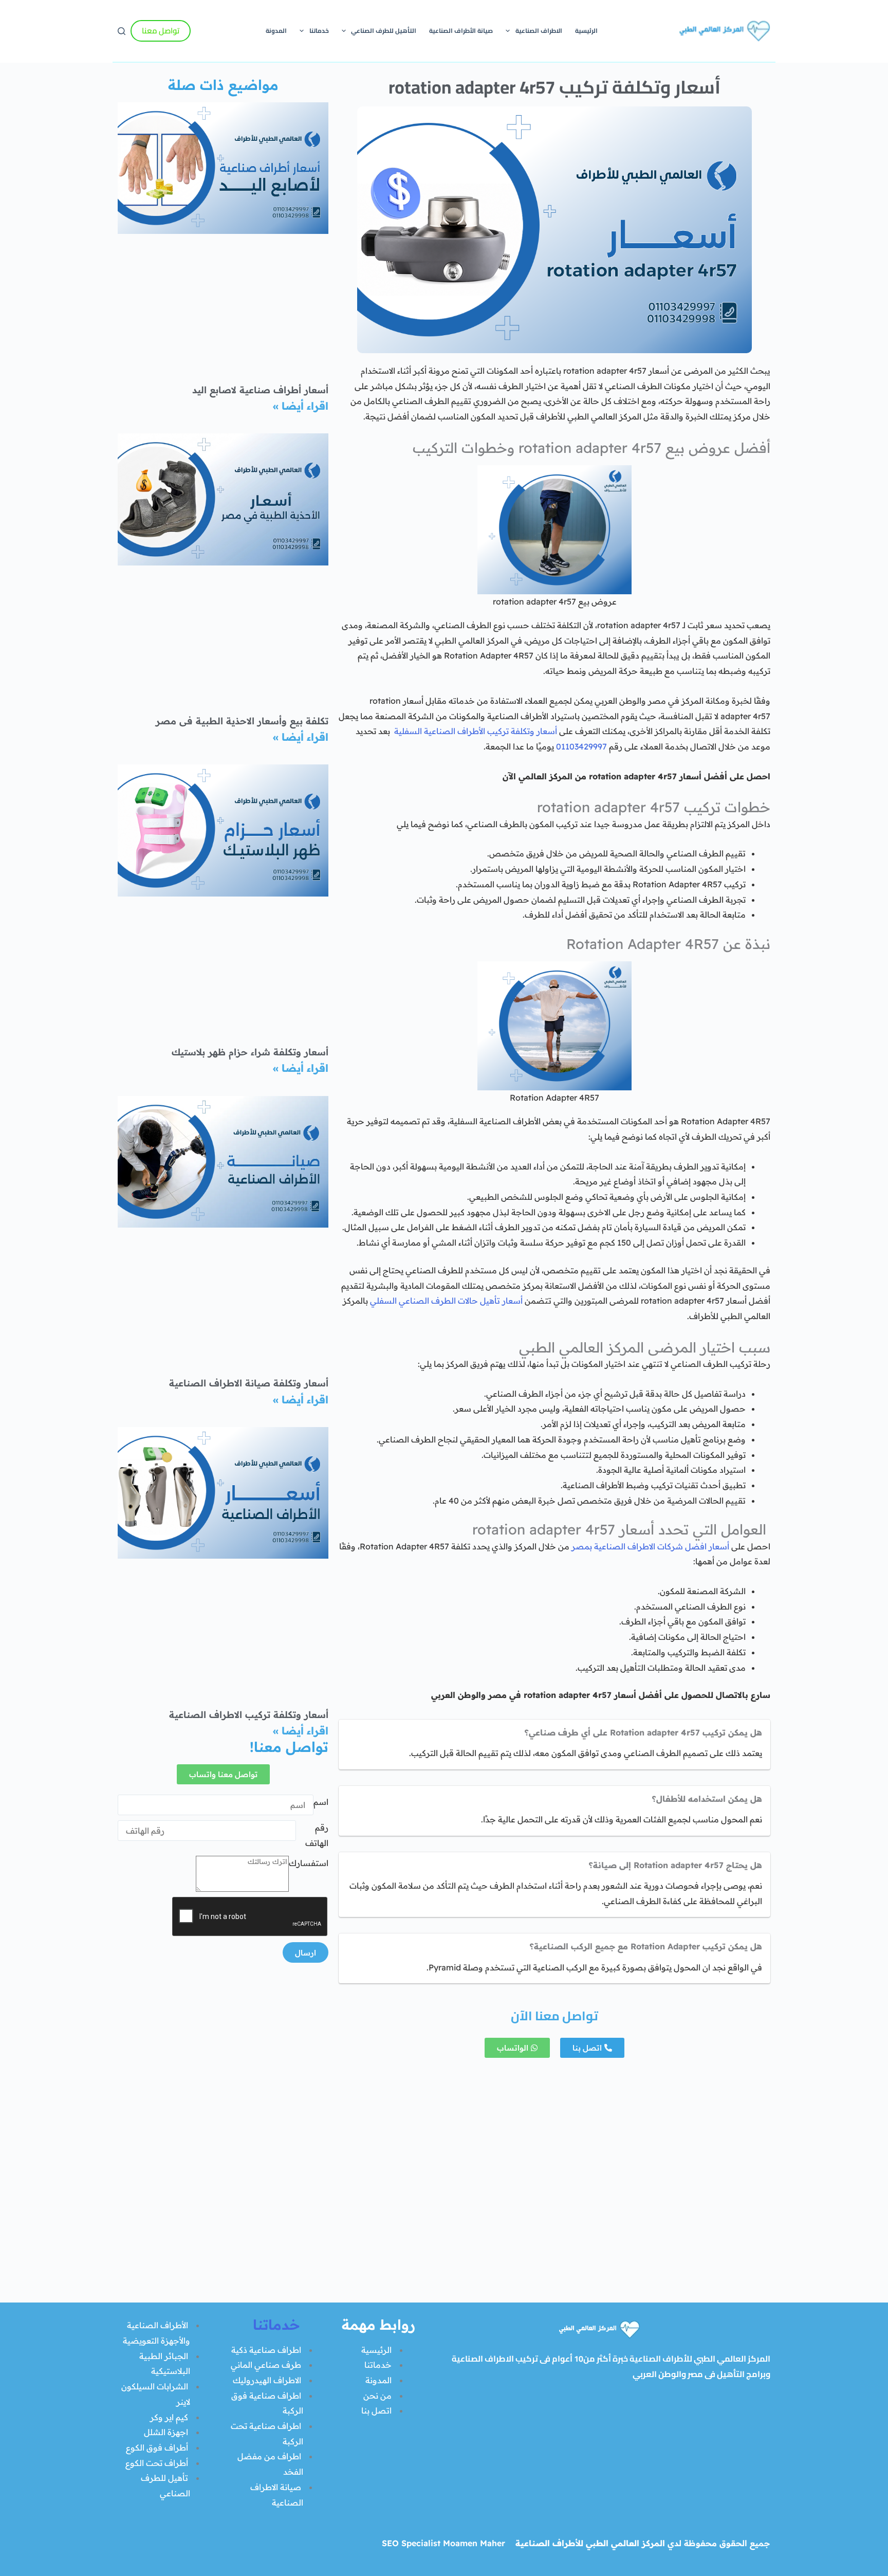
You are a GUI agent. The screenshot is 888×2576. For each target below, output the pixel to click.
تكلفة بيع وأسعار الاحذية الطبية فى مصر (242, 721)
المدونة (276, 31)
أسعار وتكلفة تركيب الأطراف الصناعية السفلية (476, 731)
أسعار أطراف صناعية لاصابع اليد (260, 390)
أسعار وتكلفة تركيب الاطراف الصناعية (249, 1715)
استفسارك (309, 1863)
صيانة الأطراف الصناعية (461, 31)
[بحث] (122, 31)
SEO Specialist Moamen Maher (443, 2543)
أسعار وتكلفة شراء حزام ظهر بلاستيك (250, 1052)
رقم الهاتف (317, 1835)
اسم (321, 1802)
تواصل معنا (161, 31)
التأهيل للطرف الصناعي (384, 31)
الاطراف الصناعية (539, 31)
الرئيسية (586, 31)
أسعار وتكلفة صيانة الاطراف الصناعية (249, 1383)
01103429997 (581, 746)
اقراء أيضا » (301, 406)
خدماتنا (319, 31)
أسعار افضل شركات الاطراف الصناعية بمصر (650, 1546)
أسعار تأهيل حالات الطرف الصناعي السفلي (446, 1301)
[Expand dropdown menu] (508, 31)
